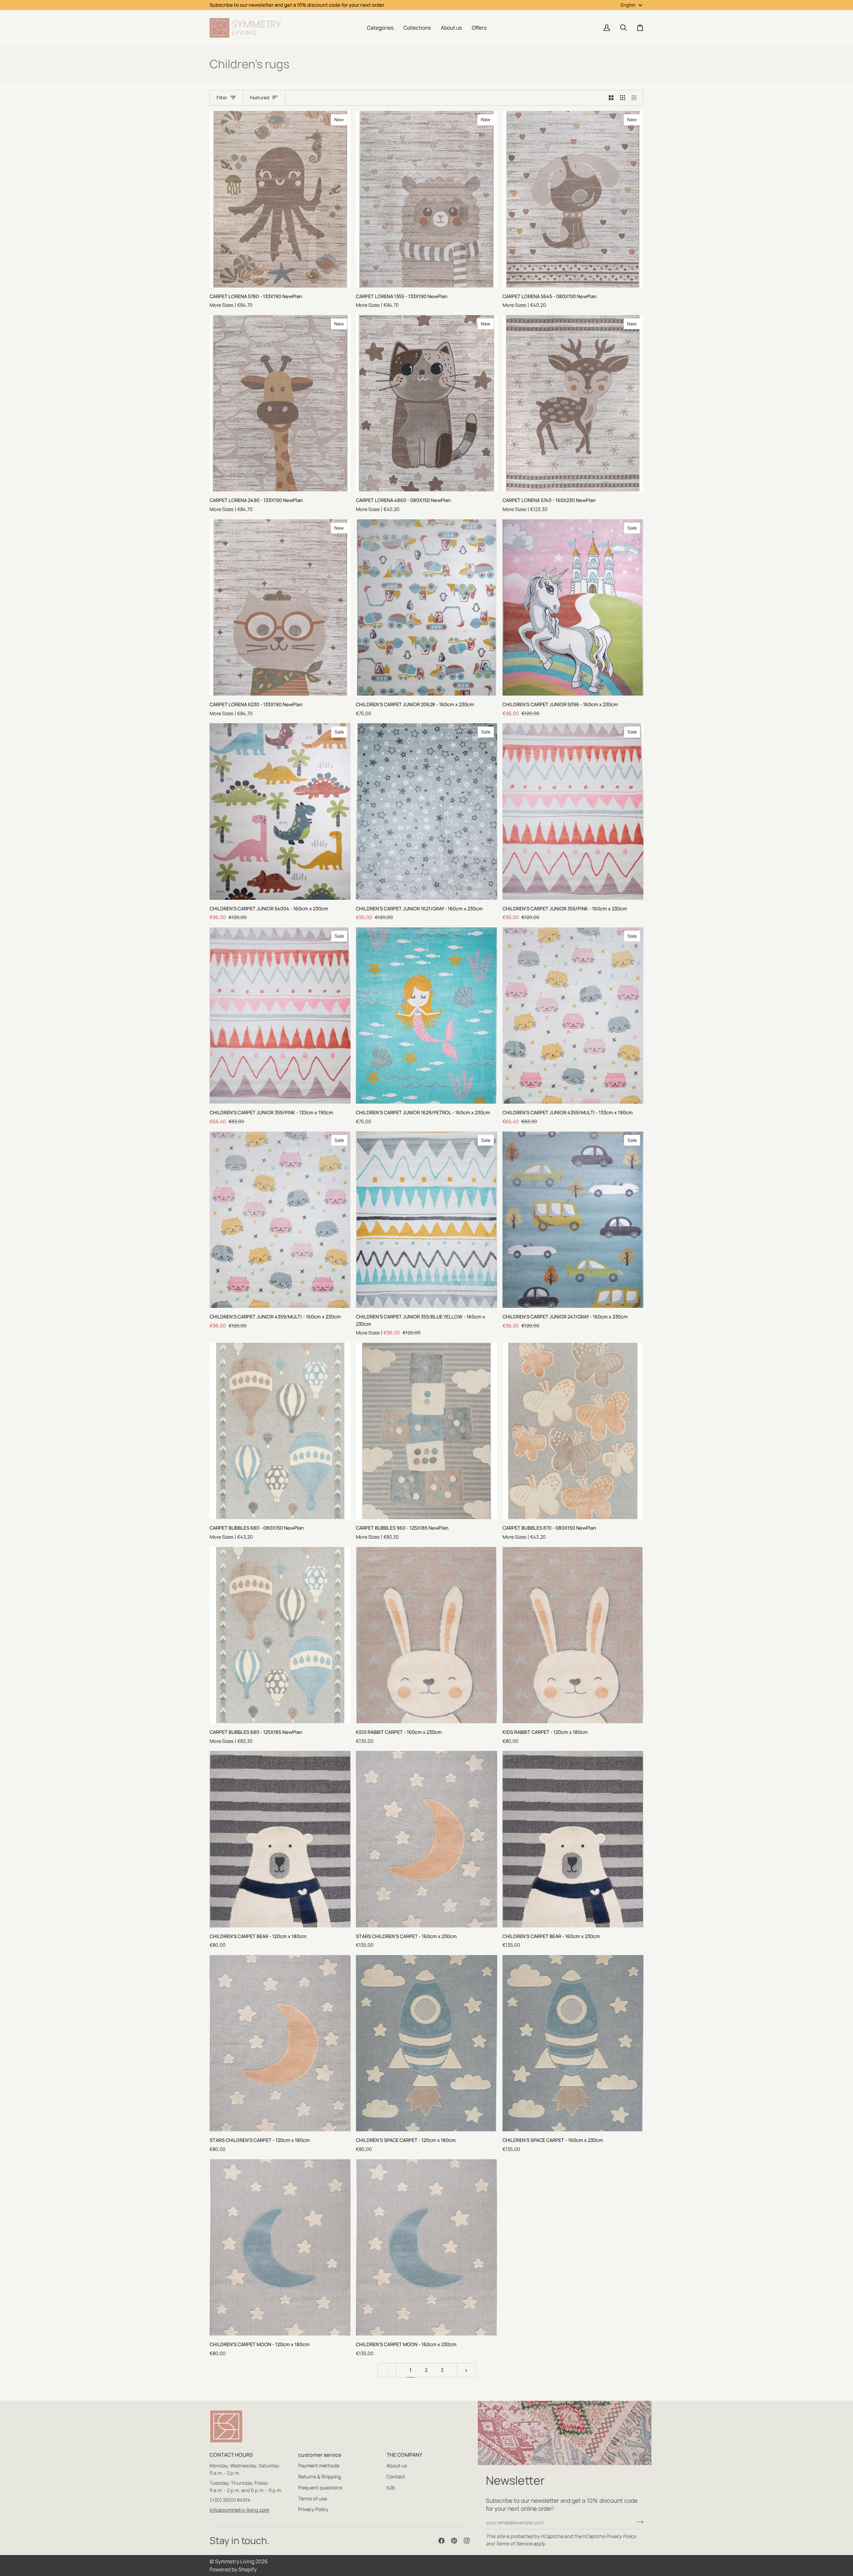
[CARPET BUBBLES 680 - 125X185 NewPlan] (280, 1635)
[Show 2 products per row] (611, 98)
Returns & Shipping (320, 2477)
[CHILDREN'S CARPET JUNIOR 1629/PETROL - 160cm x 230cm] (426, 1016)
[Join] (638, 2522)
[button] (380, 28)
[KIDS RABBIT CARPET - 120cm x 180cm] (573, 1635)
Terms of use (313, 2499)
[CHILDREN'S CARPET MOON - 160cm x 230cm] (426, 2247)
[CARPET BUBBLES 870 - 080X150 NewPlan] (573, 1431)
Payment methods (319, 2466)
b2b (391, 2488)
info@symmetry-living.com (239, 2510)
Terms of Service (514, 2544)
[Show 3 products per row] (623, 98)
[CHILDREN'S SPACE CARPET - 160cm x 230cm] (573, 2043)
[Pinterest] (454, 2541)
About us (397, 2466)
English (628, 5)
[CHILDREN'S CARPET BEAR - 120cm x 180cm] (280, 1839)
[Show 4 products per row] (636, 98)
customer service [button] (320, 2455)
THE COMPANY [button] (404, 2455)
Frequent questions (320, 2488)
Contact (396, 2477)
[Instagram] (467, 2541)
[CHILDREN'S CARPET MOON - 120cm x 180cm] (280, 2247)
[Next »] (466, 2370)
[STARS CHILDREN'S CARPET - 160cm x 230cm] (426, 1839)
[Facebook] (441, 2541)
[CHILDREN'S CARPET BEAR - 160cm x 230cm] (573, 1839)
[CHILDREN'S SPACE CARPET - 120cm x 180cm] (426, 2043)
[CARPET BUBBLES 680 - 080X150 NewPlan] (280, 1431)
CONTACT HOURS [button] (231, 2455)
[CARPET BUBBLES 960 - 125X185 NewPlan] (426, 1431)
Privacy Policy (621, 2536)
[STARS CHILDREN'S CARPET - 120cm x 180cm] (280, 2043)
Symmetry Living (235, 2561)
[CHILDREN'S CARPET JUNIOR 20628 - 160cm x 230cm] (426, 607)
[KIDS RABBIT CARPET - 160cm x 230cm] (426, 1635)
